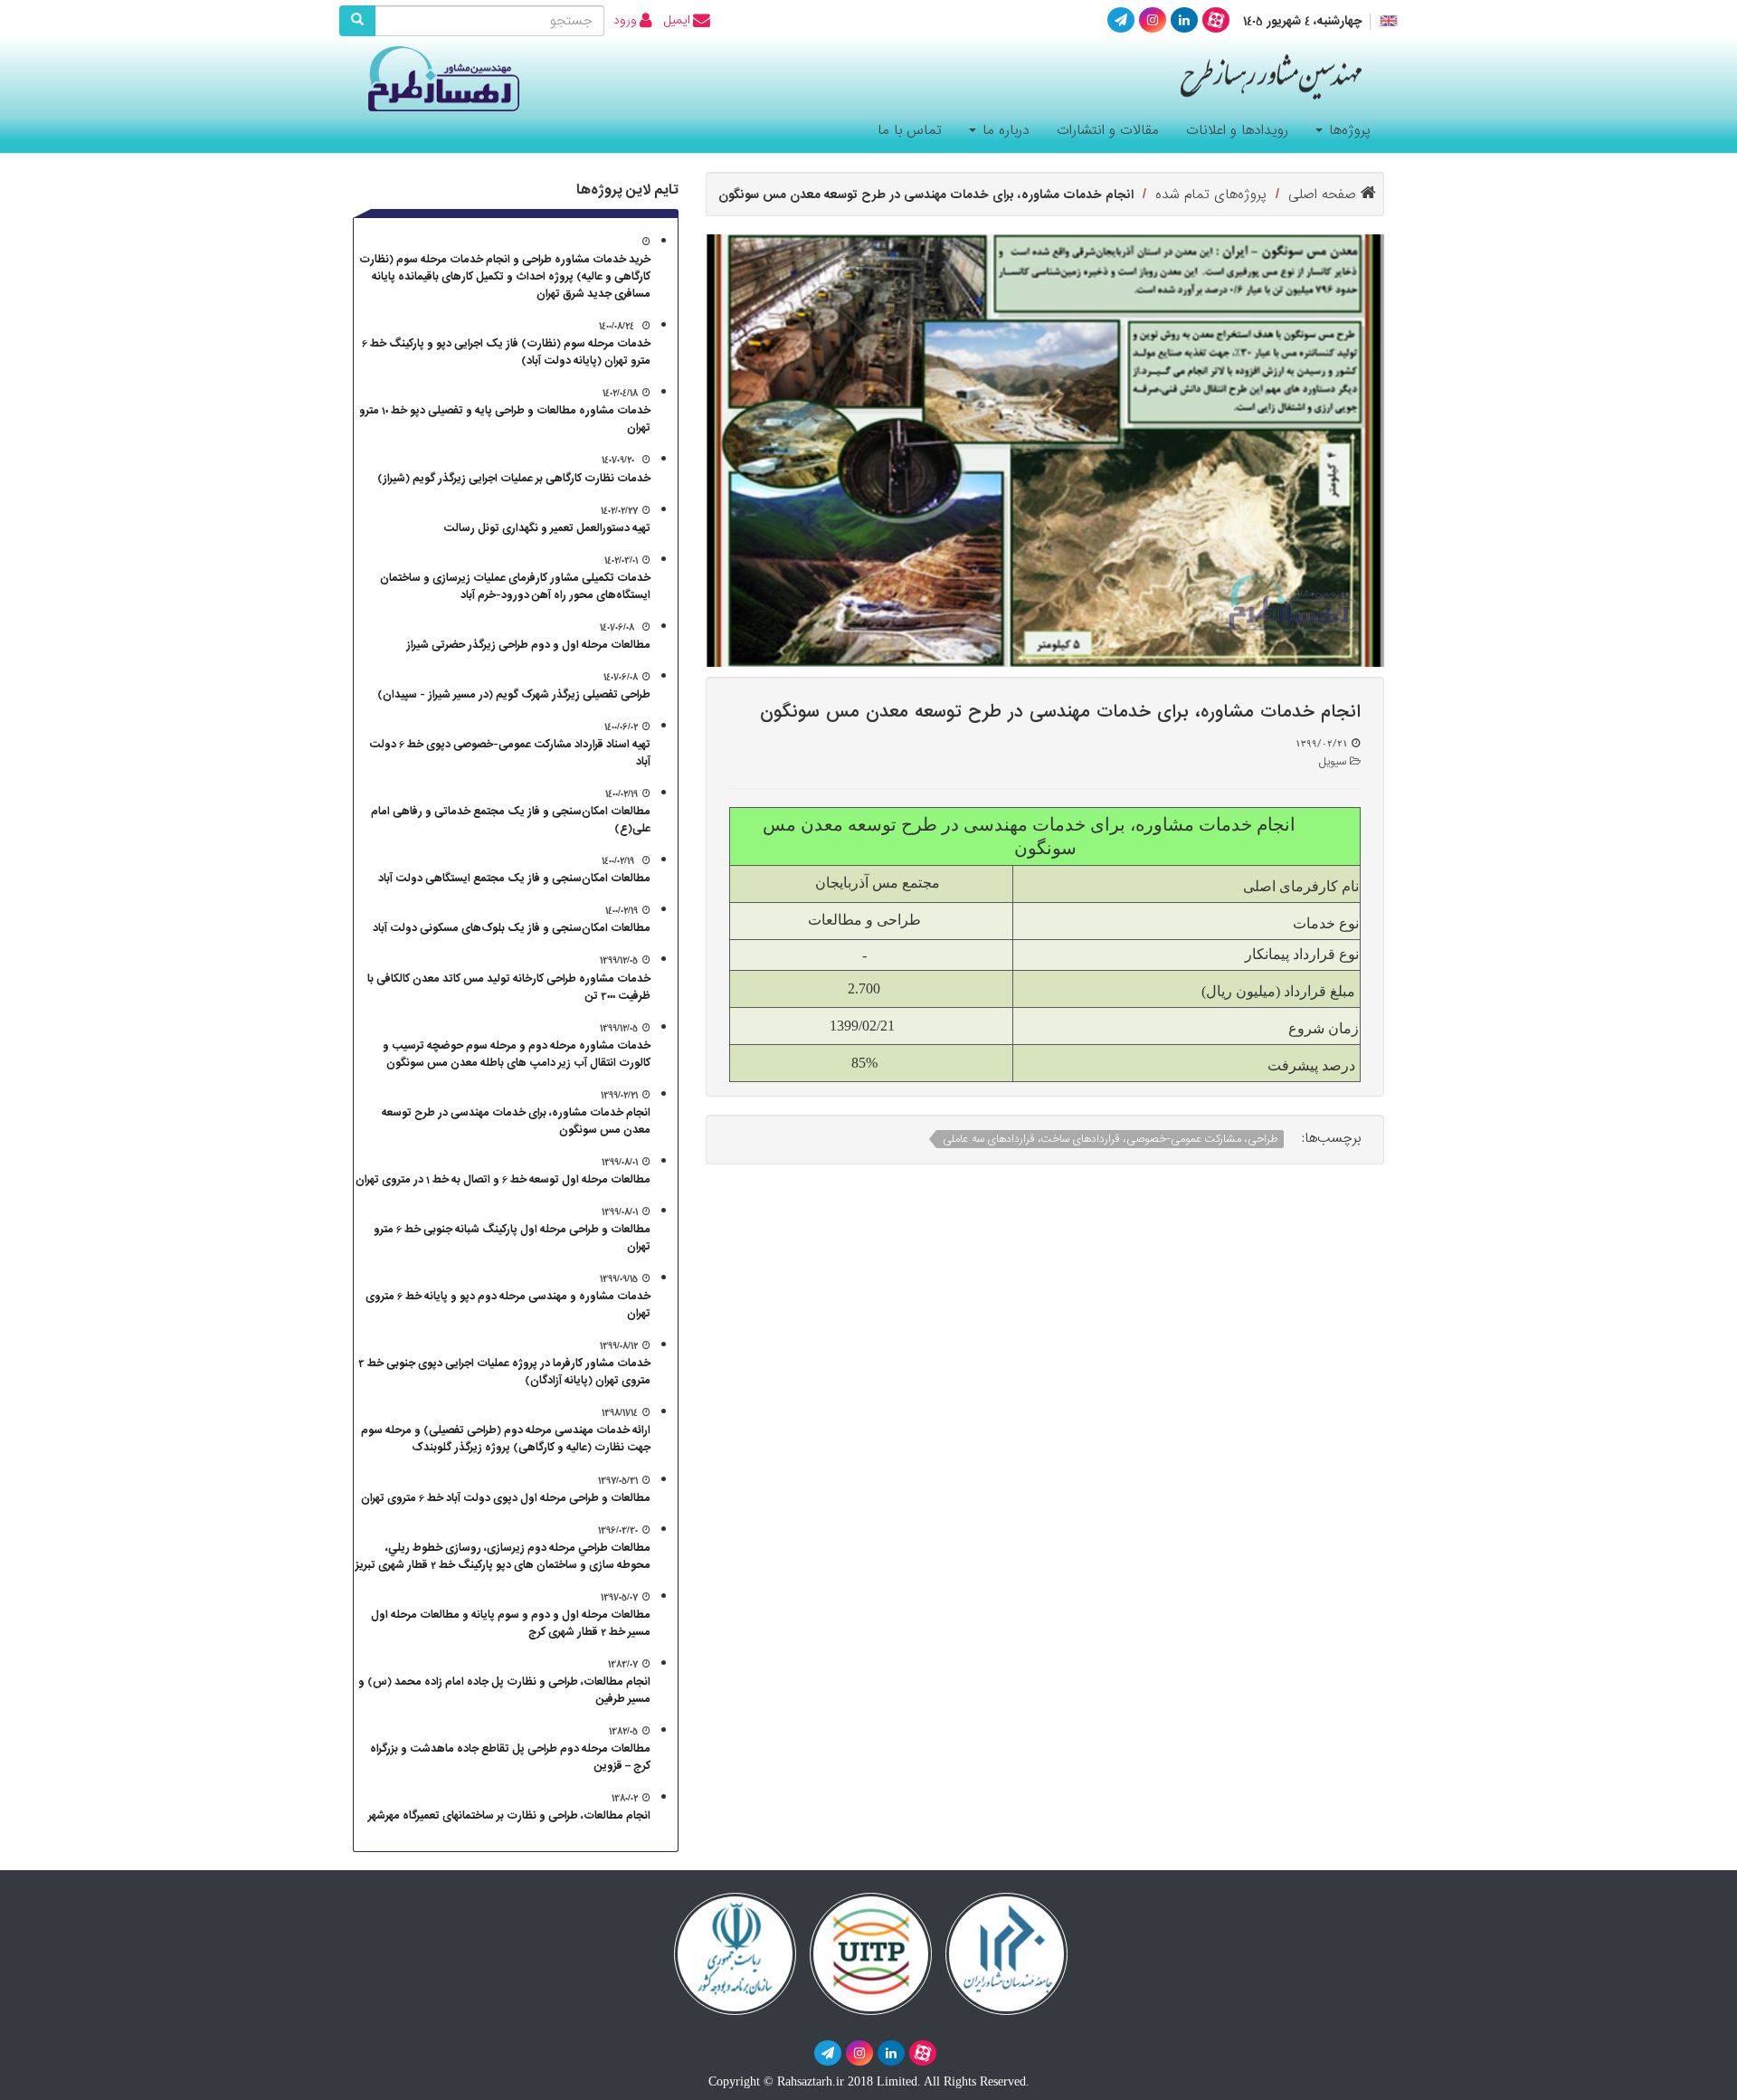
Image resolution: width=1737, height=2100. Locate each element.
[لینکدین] (1184, 20)
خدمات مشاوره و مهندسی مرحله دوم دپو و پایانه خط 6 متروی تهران (508, 1305)
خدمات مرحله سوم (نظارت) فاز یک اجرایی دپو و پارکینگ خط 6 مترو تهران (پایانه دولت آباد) (506, 352)
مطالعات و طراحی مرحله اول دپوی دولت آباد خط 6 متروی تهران (506, 1498)
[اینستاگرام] (1153, 20)
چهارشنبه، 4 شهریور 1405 (1303, 22)
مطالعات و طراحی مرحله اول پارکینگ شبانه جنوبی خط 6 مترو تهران (512, 1238)
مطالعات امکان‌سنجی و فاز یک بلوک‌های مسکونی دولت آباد (512, 928)
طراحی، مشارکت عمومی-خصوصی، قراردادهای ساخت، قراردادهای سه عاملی (1110, 1139)
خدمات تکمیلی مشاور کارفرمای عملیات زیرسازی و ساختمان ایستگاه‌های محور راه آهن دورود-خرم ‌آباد (515, 586)
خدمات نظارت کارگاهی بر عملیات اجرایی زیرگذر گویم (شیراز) (514, 478)
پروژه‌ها (1348, 130)
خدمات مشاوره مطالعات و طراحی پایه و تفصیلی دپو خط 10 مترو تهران (505, 419)
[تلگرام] (1121, 20)
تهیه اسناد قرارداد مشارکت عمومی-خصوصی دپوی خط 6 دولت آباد (510, 753)
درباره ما (1004, 130)
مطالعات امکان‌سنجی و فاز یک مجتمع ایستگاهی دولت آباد (514, 878)
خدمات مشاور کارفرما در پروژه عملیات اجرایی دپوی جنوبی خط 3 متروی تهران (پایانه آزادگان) (504, 1372)
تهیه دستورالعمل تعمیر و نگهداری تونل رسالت (547, 528)
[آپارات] (1216, 20)
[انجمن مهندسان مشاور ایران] (1006, 1952)
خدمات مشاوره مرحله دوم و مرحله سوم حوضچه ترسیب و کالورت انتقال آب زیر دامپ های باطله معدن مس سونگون (517, 1054)
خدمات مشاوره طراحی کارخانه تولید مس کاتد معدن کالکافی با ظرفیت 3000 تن (509, 987)
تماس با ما (910, 130)
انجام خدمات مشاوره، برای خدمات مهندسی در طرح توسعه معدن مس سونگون (516, 1121)
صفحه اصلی (1324, 195)
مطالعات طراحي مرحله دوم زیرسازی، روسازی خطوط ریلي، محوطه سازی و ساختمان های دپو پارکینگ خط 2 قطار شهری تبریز (503, 1556)
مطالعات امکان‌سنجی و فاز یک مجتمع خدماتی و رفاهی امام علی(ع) (511, 820)
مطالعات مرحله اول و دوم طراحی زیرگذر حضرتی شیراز (528, 645)
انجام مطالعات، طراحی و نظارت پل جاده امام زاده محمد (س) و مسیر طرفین (504, 1690)
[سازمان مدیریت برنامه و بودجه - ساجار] (735, 1952)
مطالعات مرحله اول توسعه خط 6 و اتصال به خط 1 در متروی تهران (503, 1179)
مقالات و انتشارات (1108, 130)
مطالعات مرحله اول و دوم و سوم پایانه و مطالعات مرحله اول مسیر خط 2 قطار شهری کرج (511, 1623)
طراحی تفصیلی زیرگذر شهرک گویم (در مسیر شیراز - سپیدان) (514, 694)
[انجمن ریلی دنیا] (871, 1952)
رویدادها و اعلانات (1237, 130)
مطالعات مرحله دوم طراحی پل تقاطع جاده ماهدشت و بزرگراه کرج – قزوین (510, 1757)
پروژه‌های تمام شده (1211, 195)
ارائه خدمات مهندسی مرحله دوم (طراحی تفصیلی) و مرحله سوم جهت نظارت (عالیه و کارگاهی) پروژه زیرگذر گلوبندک (506, 1439)
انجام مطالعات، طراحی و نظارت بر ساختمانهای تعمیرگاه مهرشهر (509, 1815)
